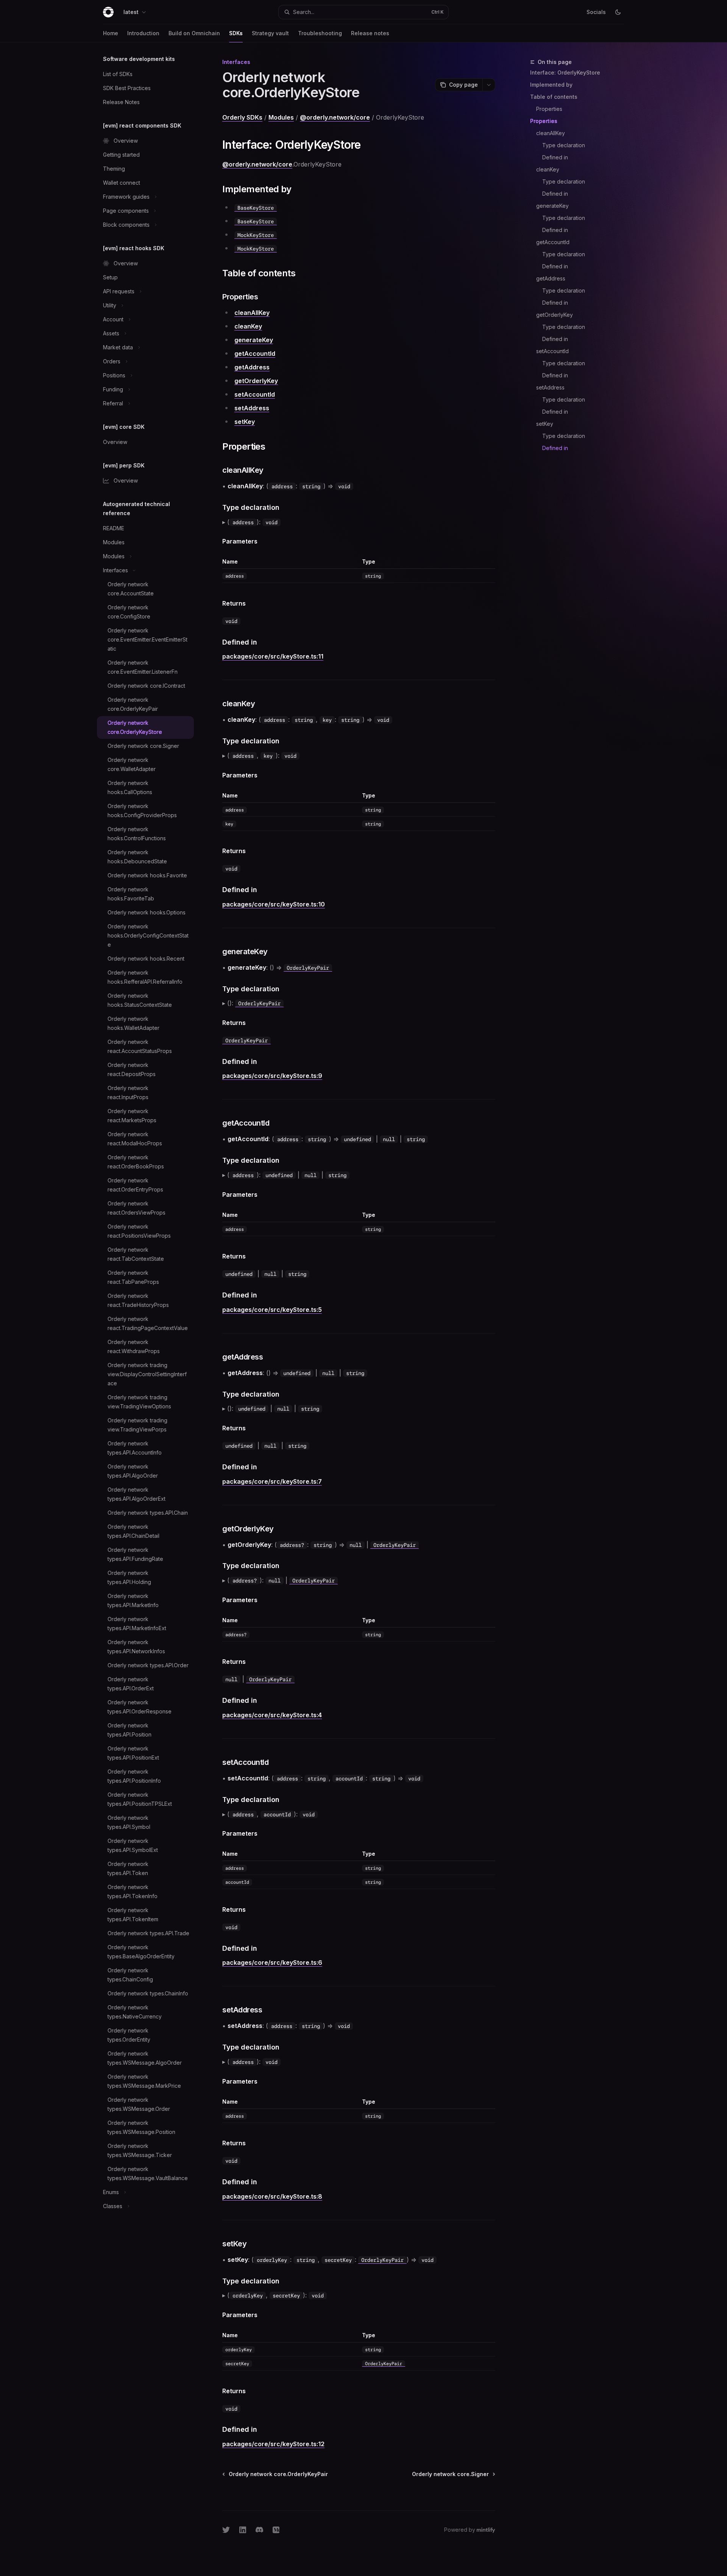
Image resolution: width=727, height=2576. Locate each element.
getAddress (551, 278)
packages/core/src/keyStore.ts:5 (272, 1310)
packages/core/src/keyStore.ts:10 (274, 904)
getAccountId (553, 242)
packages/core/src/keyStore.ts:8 (272, 2196)
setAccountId (552, 351)
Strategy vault (270, 33)
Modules (281, 117)
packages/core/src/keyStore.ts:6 (272, 1962)
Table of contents (554, 97)
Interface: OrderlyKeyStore (565, 72)
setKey (545, 424)
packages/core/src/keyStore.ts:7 (272, 1481)
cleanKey (548, 169)
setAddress (550, 387)
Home (111, 33)
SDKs (236, 33)
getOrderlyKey (555, 315)
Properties (549, 109)
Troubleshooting (320, 33)
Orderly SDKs (242, 117)
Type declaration (564, 145)
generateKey (552, 206)
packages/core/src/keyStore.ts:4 (272, 1715)
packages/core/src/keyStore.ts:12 (273, 2444)
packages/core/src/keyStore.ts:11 (273, 656)
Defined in (555, 157)
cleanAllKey (551, 133)
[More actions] (489, 85)
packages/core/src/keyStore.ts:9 (272, 1076)
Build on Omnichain (194, 33)
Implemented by (551, 85)
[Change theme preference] (618, 12)
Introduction (143, 33)
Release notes (370, 33)
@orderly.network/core (335, 117)
